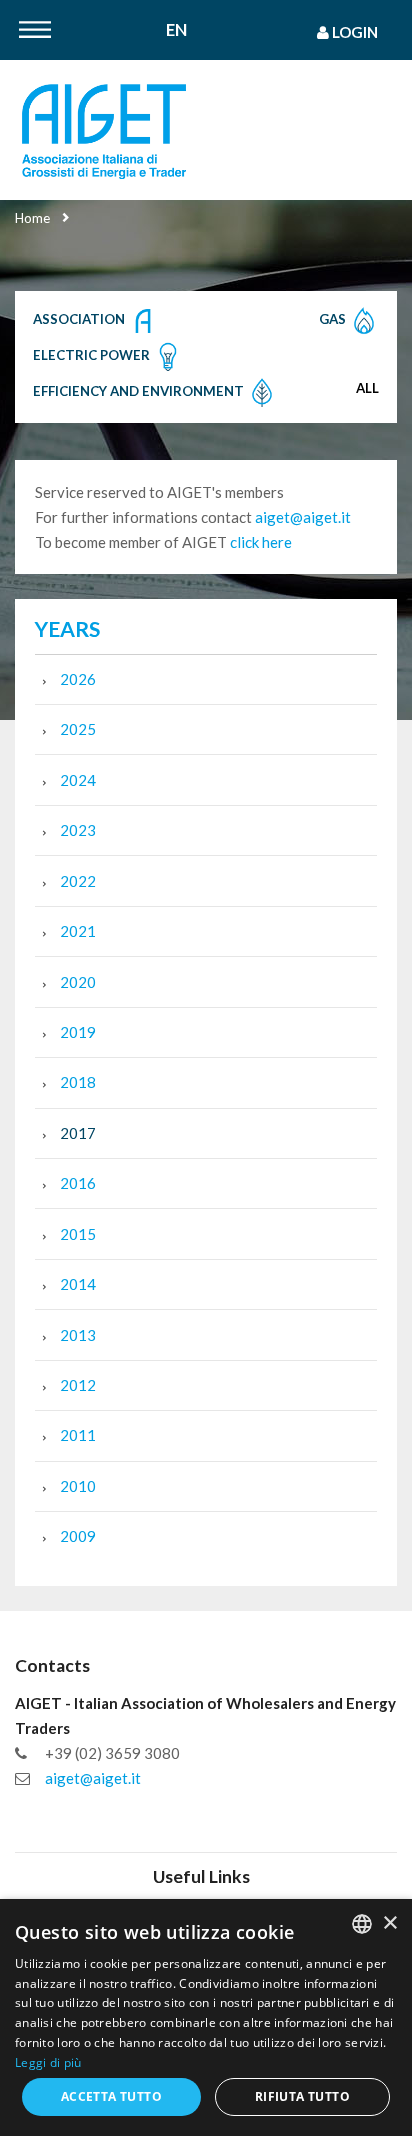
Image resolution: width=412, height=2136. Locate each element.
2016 (78, 1183)
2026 (78, 679)
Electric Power (93, 355)
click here (261, 542)
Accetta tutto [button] (111, 2096)
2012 (78, 1385)
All (367, 388)
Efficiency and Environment (140, 391)
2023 (78, 830)
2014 (78, 1284)
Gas (334, 319)
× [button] (389, 1923)
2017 (78, 1133)
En (176, 30)
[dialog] (206, 2017)
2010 (78, 1486)
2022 (78, 881)
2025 (78, 729)
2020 (78, 982)
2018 (78, 1082)
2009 (78, 1536)
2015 (78, 1234)
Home (32, 218)
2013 (78, 1335)
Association (80, 319)
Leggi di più (48, 2062)
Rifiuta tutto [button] (302, 2096)
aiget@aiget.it (303, 517)
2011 (78, 1435)
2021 (78, 931)
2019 (78, 1032)
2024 (78, 780)
